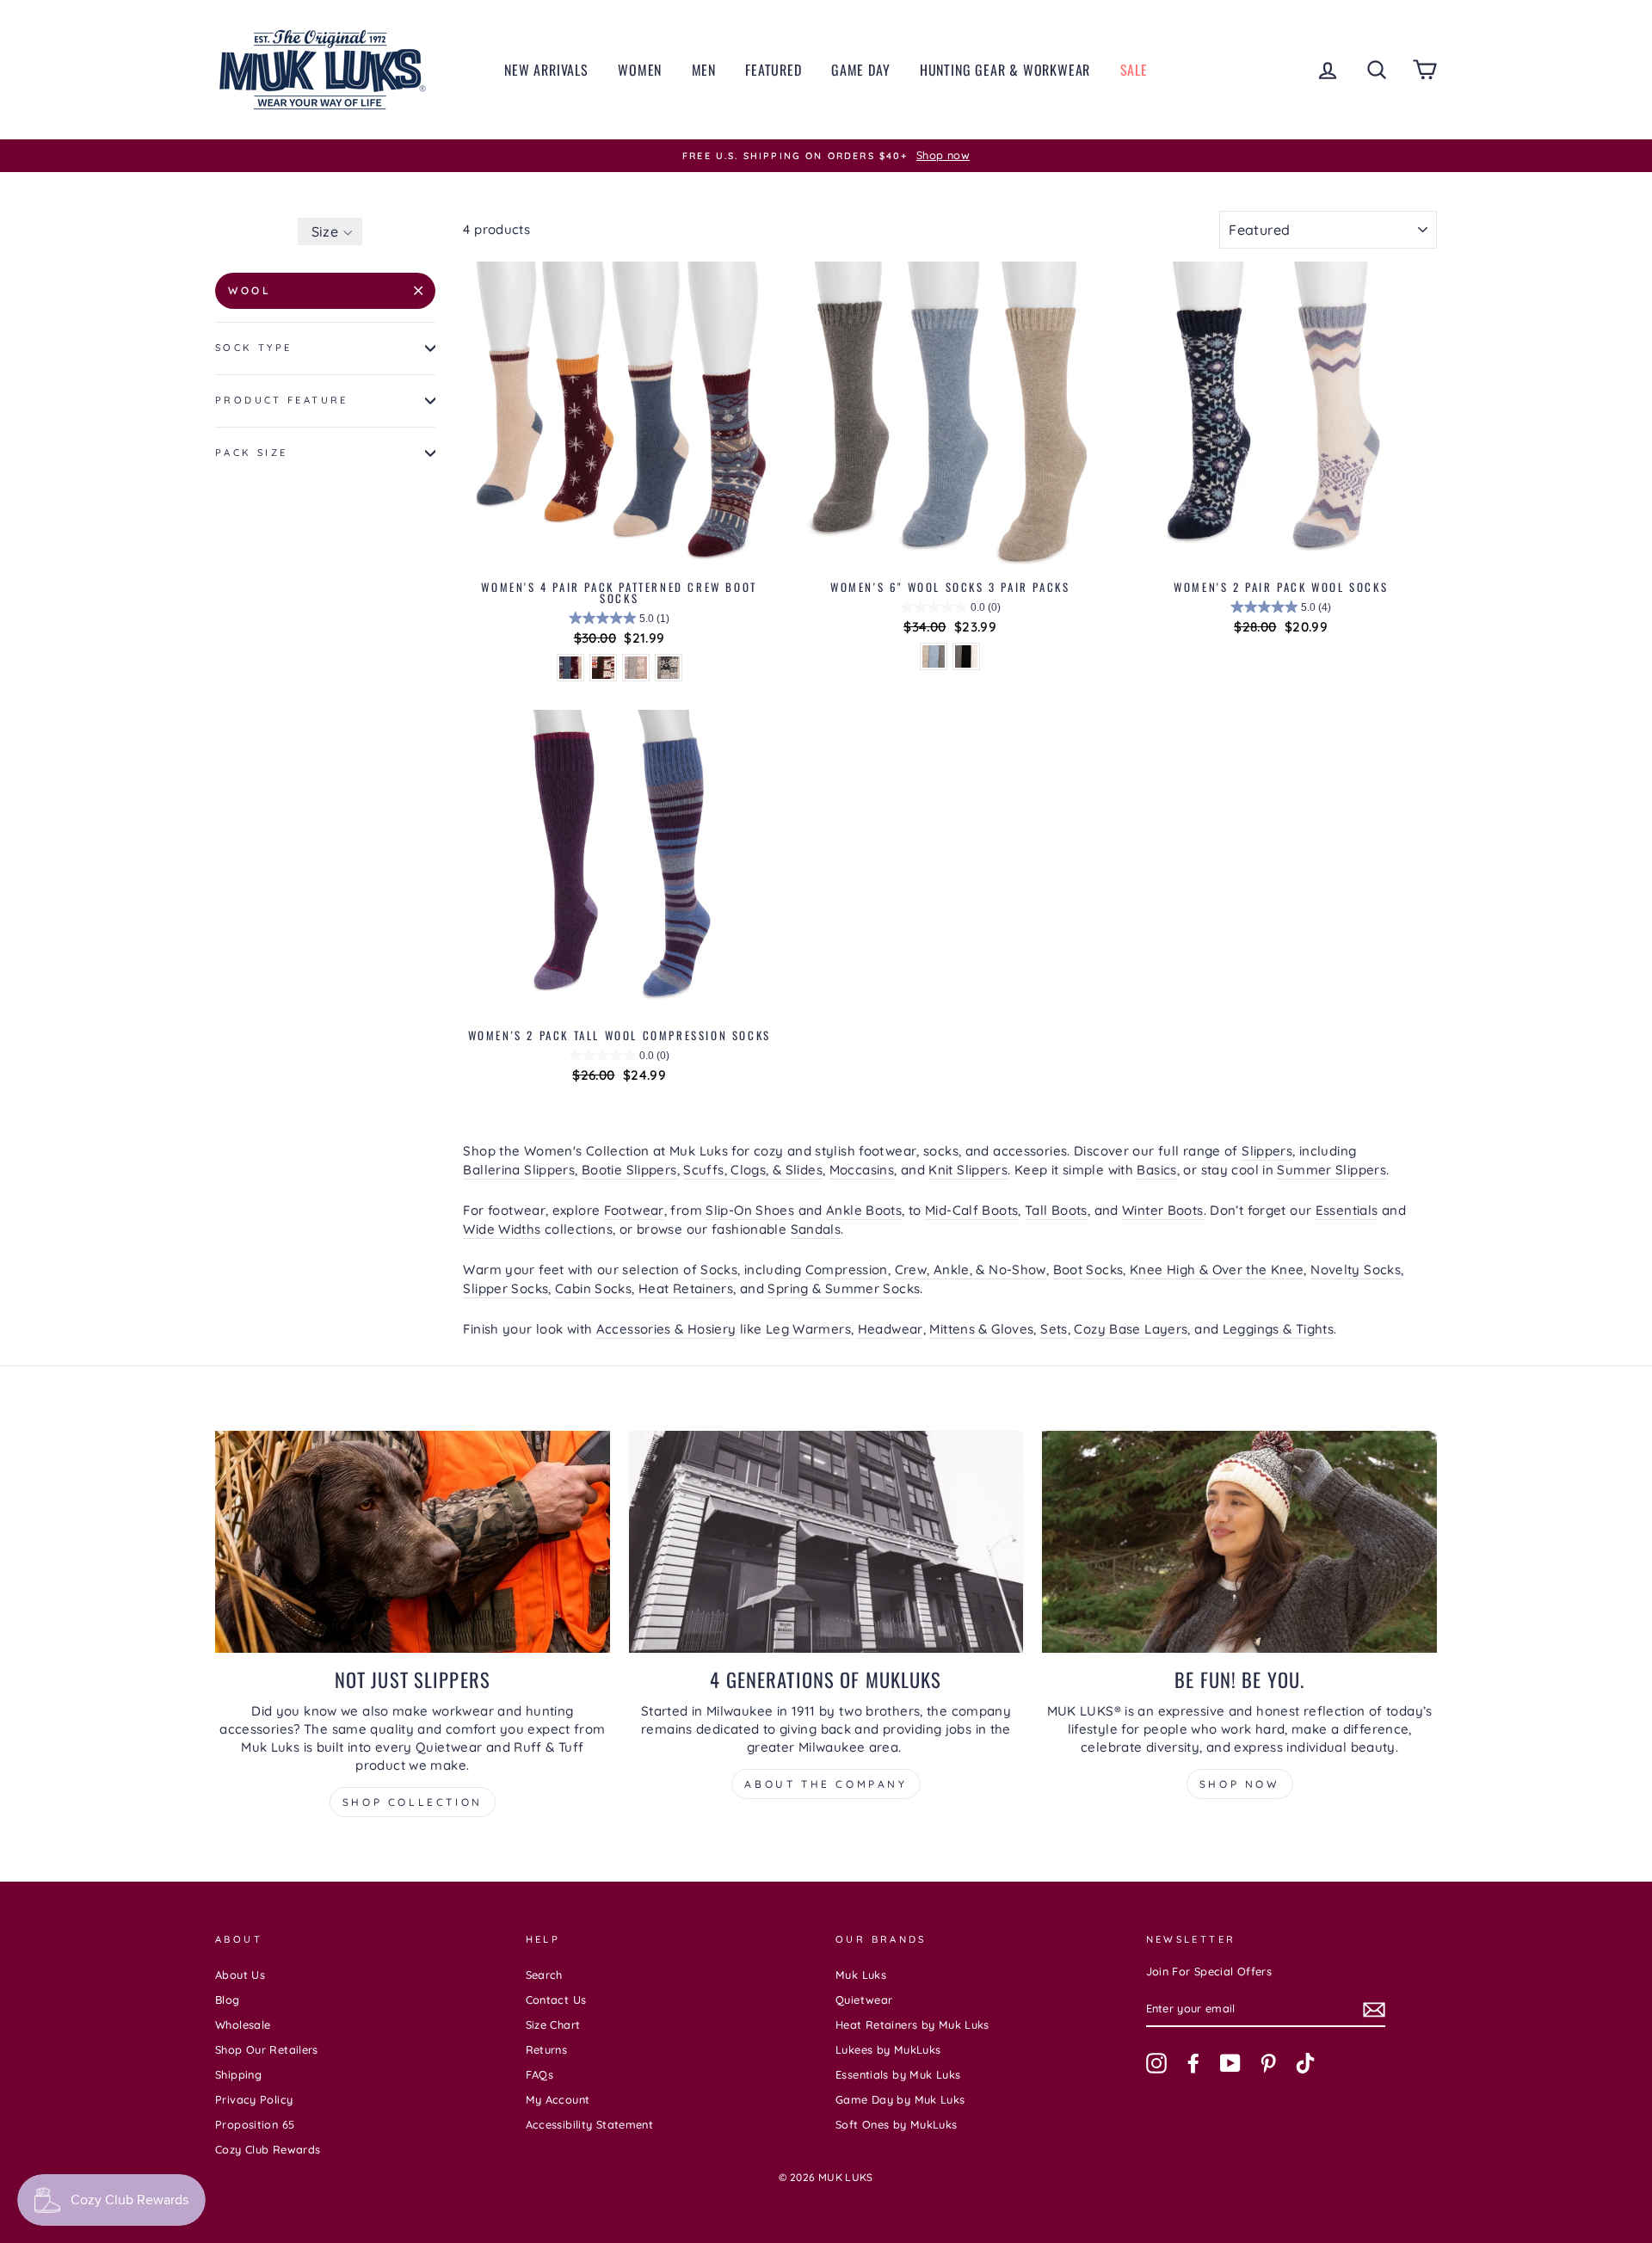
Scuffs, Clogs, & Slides (753, 1170)
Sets (1054, 1329)
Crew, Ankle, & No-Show (971, 1269)
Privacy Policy (254, 2099)
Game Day (860, 70)
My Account (558, 2099)
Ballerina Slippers (519, 1170)
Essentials (1347, 1210)
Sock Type (253, 348)
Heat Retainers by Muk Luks (912, 2024)
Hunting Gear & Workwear (1005, 70)
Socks (719, 1269)
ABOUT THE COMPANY (826, 1784)
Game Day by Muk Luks (900, 2099)
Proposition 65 (255, 2124)
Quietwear (864, 2000)
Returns (547, 2049)
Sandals (816, 1229)
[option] (826, 156)
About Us (240, 1975)
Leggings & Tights (1278, 1329)
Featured (773, 70)
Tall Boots (1056, 1210)
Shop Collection (413, 1802)
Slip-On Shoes (750, 1210)
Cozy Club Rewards (268, 2149)
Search (544, 1975)
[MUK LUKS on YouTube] (1230, 2063)
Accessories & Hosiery (666, 1329)
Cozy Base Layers (1131, 1329)
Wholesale (243, 2024)
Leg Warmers (808, 1329)
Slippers (1267, 1151)
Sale (1134, 70)
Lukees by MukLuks (888, 2049)
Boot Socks (1088, 1269)
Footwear (634, 1210)
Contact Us (556, 2000)
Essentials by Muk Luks (898, 2074)
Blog (228, 2000)
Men (704, 70)
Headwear (891, 1329)
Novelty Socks (1356, 1269)
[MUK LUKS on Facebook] (1193, 2063)
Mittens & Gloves (981, 1329)
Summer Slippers (1331, 1170)
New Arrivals (546, 70)
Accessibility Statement (590, 2124)
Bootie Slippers (629, 1170)
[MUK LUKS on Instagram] (1156, 2063)
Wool (250, 290)
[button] (330, 231)
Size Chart (553, 2024)
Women (640, 70)
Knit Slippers (968, 1170)
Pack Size (251, 453)
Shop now (1240, 1784)
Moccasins (862, 1170)
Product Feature (282, 400)
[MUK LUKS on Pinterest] (1268, 2063)
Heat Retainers (686, 1288)
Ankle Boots (864, 1210)
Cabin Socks (593, 1288)
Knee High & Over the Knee (1217, 1269)
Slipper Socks (505, 1288)
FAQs (540, 2074)
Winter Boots (1163, 1210)
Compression (847, 1269)
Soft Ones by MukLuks (897, 2124)
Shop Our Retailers (267, 2049)
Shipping (238, 2074)
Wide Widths (502, 1229)
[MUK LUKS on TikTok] (1305, 2063)
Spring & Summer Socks (844, 1288)
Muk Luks (861, 1975)
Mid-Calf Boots (971, 1210)
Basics (1156, 1170)
